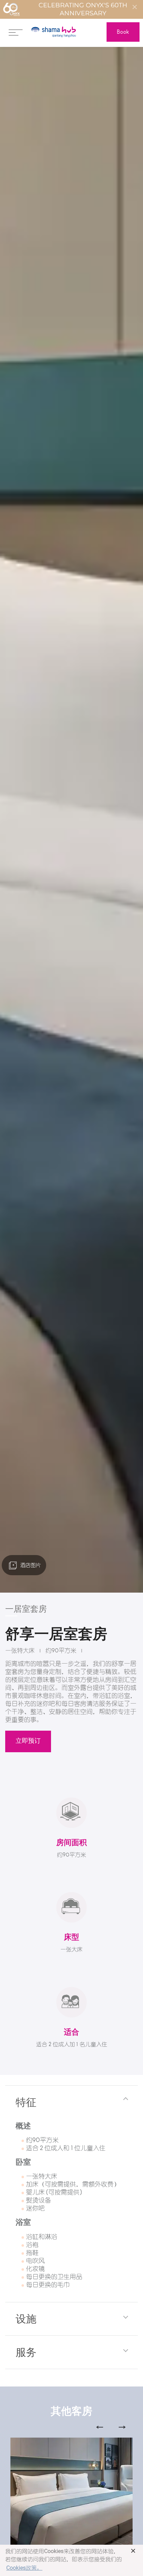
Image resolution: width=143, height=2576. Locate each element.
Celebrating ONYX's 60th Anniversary (83, 9)
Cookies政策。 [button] (24, 2568)
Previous (100, 2427)
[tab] (71, 2102)
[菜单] (16, 32)
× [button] (133, 2551)
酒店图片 (30, 1565)
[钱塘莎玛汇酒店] (54, 32)
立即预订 (28, 1741)
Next (122, 2427)
